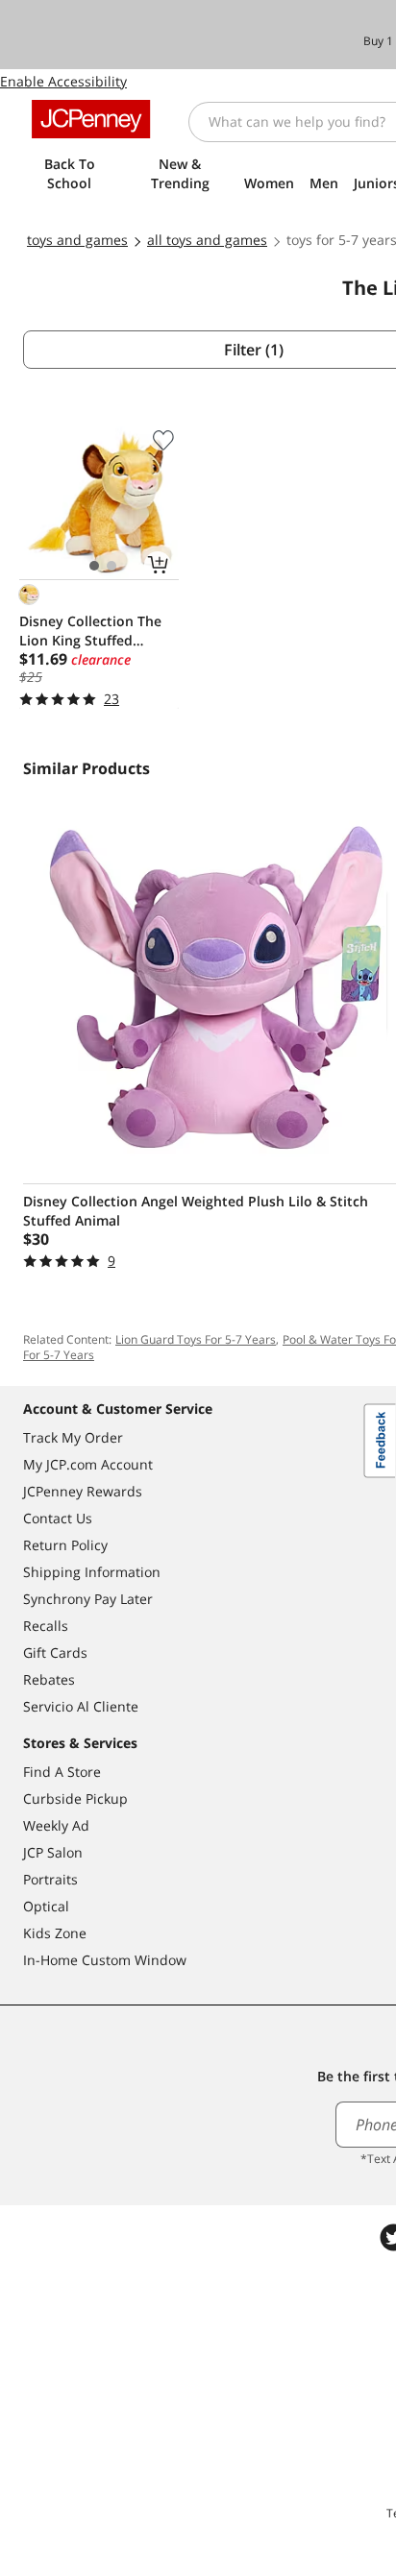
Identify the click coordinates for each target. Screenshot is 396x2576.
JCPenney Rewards (83, 1491)
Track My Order (73, 1437)
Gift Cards (55, 1653)
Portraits (50, 1879)
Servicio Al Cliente (81, 1706)
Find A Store (62, 1772)
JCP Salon (53, 1852)
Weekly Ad (56, 1825)
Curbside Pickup (75, 1798)
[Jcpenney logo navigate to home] (91, 119)
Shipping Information (92, 1572)
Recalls (46, 1626)
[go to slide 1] (94, 566)
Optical (46, 1906)
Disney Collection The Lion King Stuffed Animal (90, 631)
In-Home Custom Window (105, 1960)
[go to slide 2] (111, 566)
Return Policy (65, 1545)
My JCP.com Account (88, 1464)
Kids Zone (55, 1933)
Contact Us (58, 1518)
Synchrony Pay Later (88, 1599)
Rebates (49, 1679)
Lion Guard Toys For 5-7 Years (196, 1339)
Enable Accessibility (63, 81)
